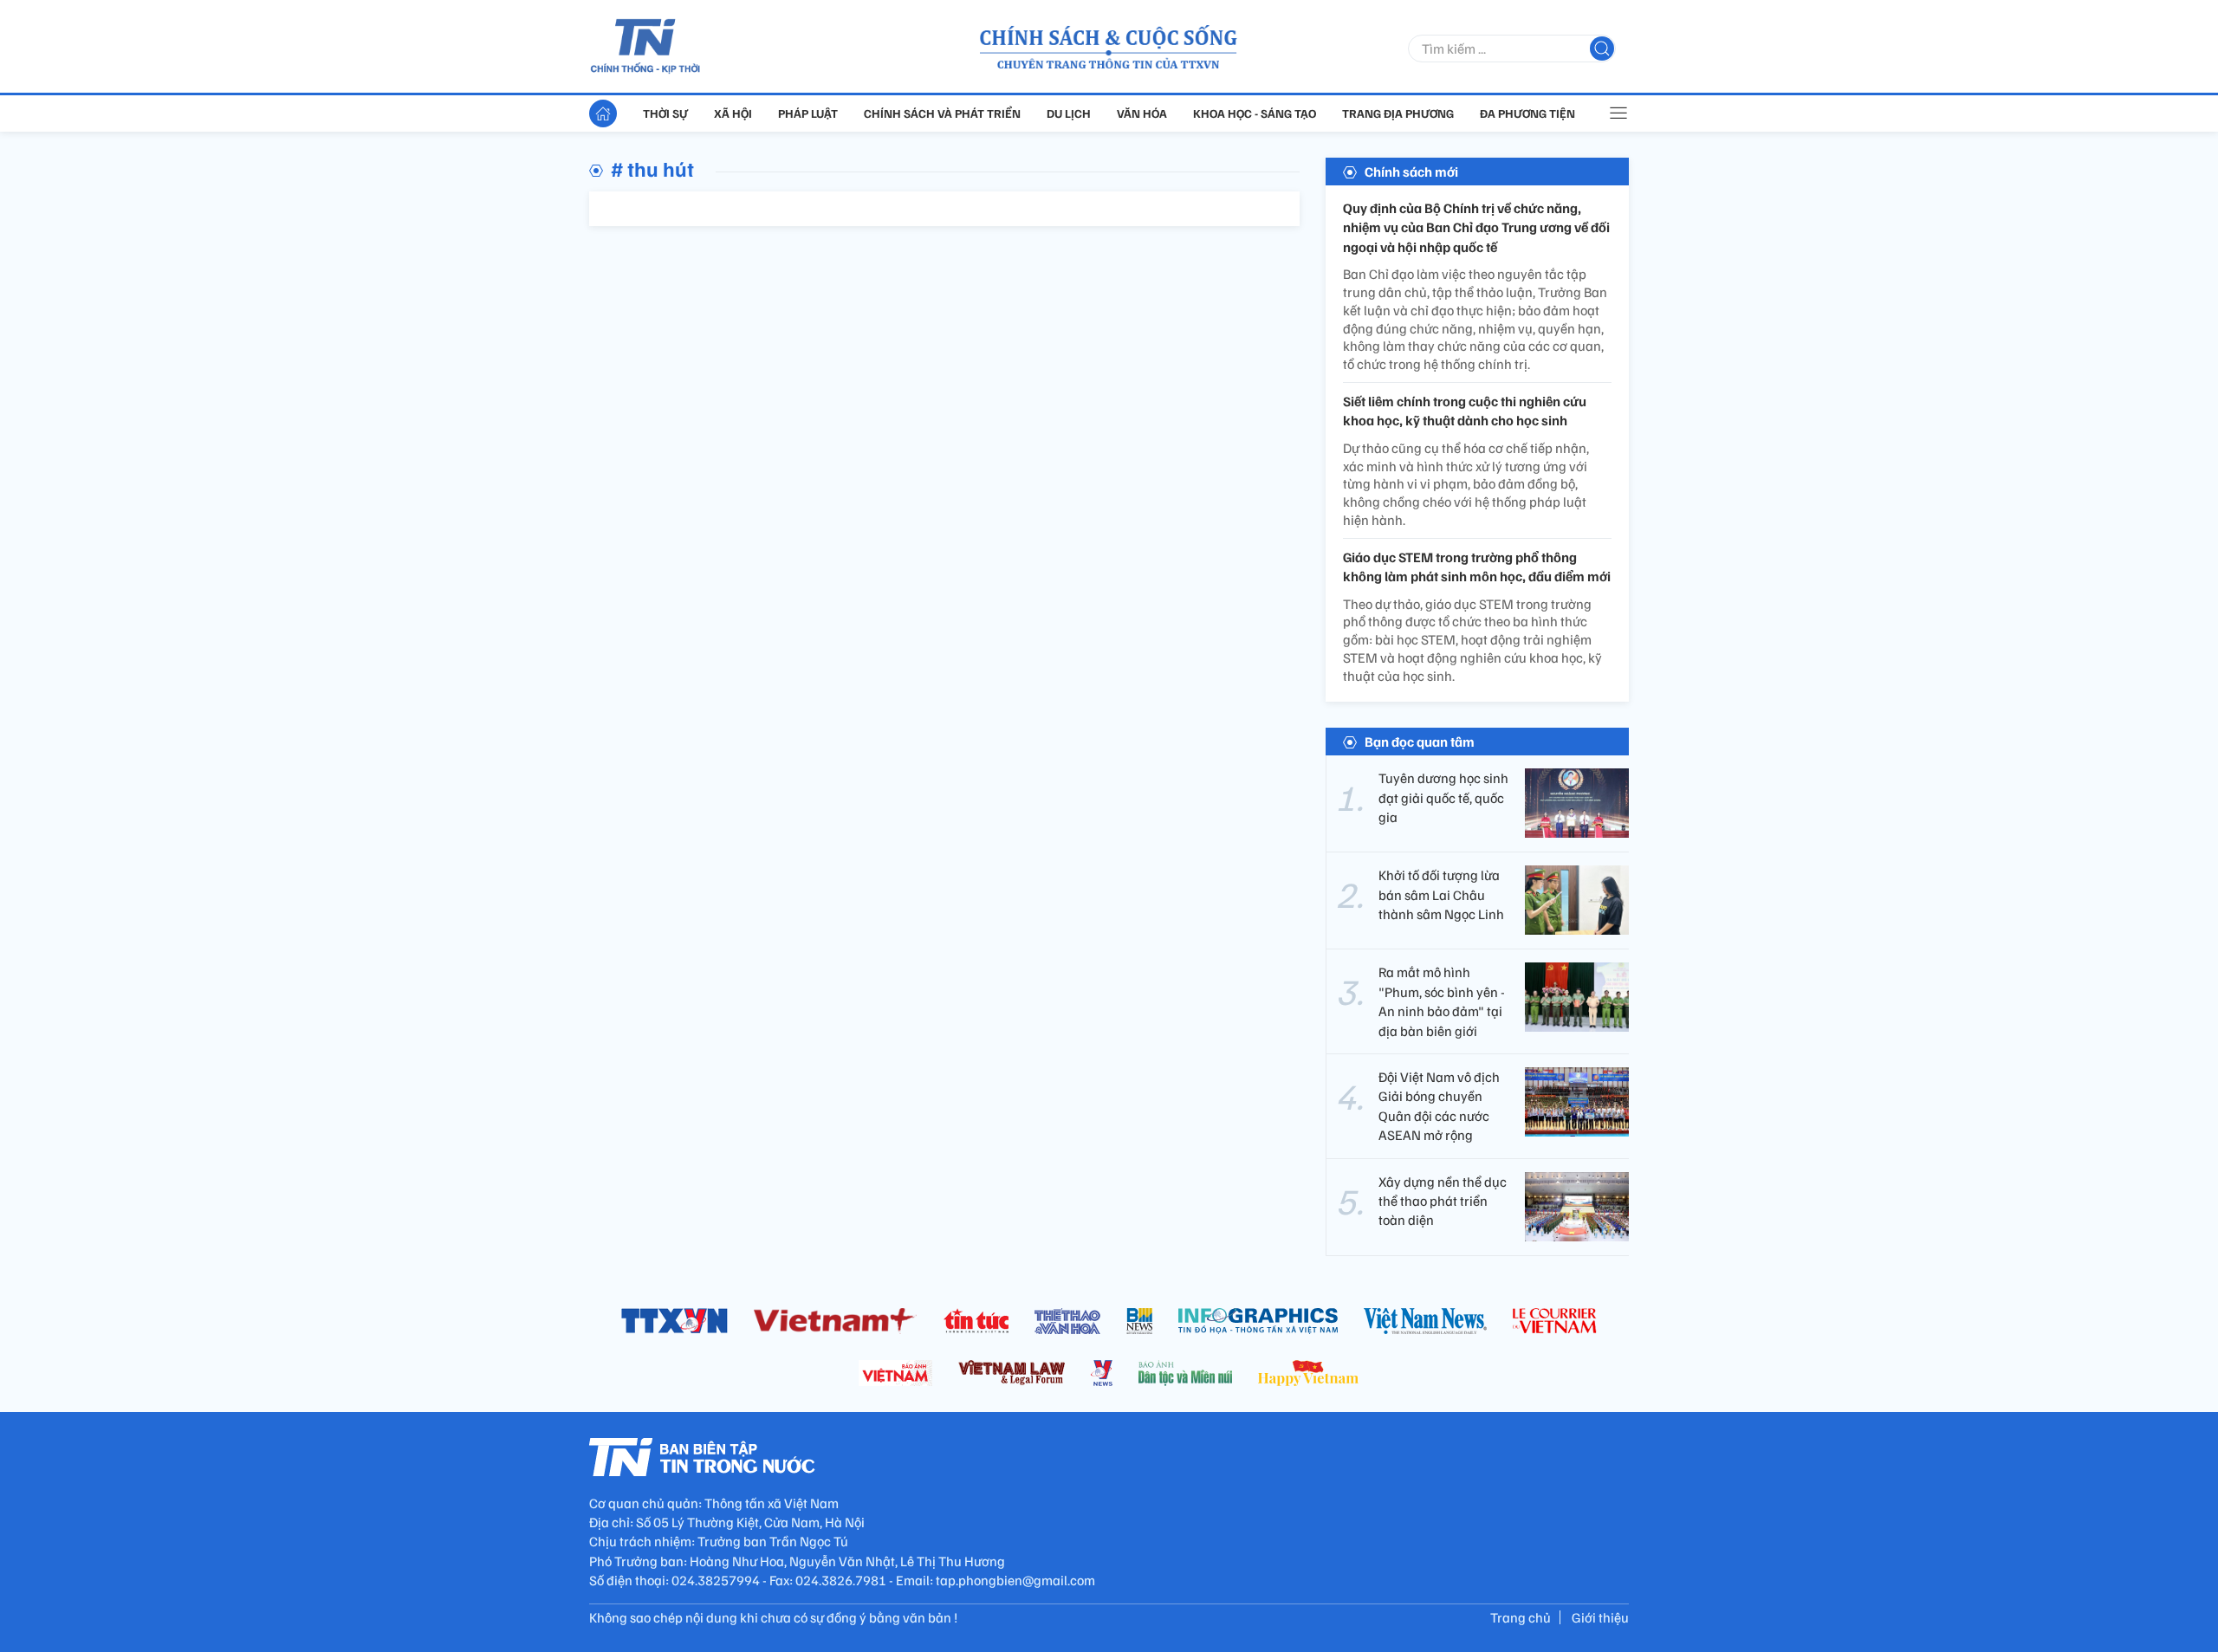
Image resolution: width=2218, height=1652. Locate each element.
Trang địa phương (1398, 113)
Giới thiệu (1600, 1617)
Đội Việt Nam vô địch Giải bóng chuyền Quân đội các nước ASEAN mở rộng (1439, 1106)
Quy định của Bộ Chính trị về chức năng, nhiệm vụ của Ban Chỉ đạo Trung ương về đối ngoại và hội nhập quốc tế (1476, 227)
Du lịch (1069, 113)
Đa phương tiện (1527, 113)
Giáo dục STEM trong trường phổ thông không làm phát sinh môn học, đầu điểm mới (1477, 567)
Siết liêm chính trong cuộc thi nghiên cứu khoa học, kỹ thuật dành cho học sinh (1465, 411)
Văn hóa (1142, 113)
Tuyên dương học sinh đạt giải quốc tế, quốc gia (1443, 797)
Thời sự (665, 113)
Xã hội (733, 113)
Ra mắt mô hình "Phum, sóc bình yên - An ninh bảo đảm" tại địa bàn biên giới (1442, 1001)
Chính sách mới (1411, 172)
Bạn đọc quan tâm (1420, 742)
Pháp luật (808, 113)
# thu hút (652, 168)
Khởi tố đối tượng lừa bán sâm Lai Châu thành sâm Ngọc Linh (1441, 894)
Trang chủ (1521, 1617)
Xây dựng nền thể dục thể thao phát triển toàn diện (1443, 1201)
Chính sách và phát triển (942, 113)
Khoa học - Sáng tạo (1255, 113)
